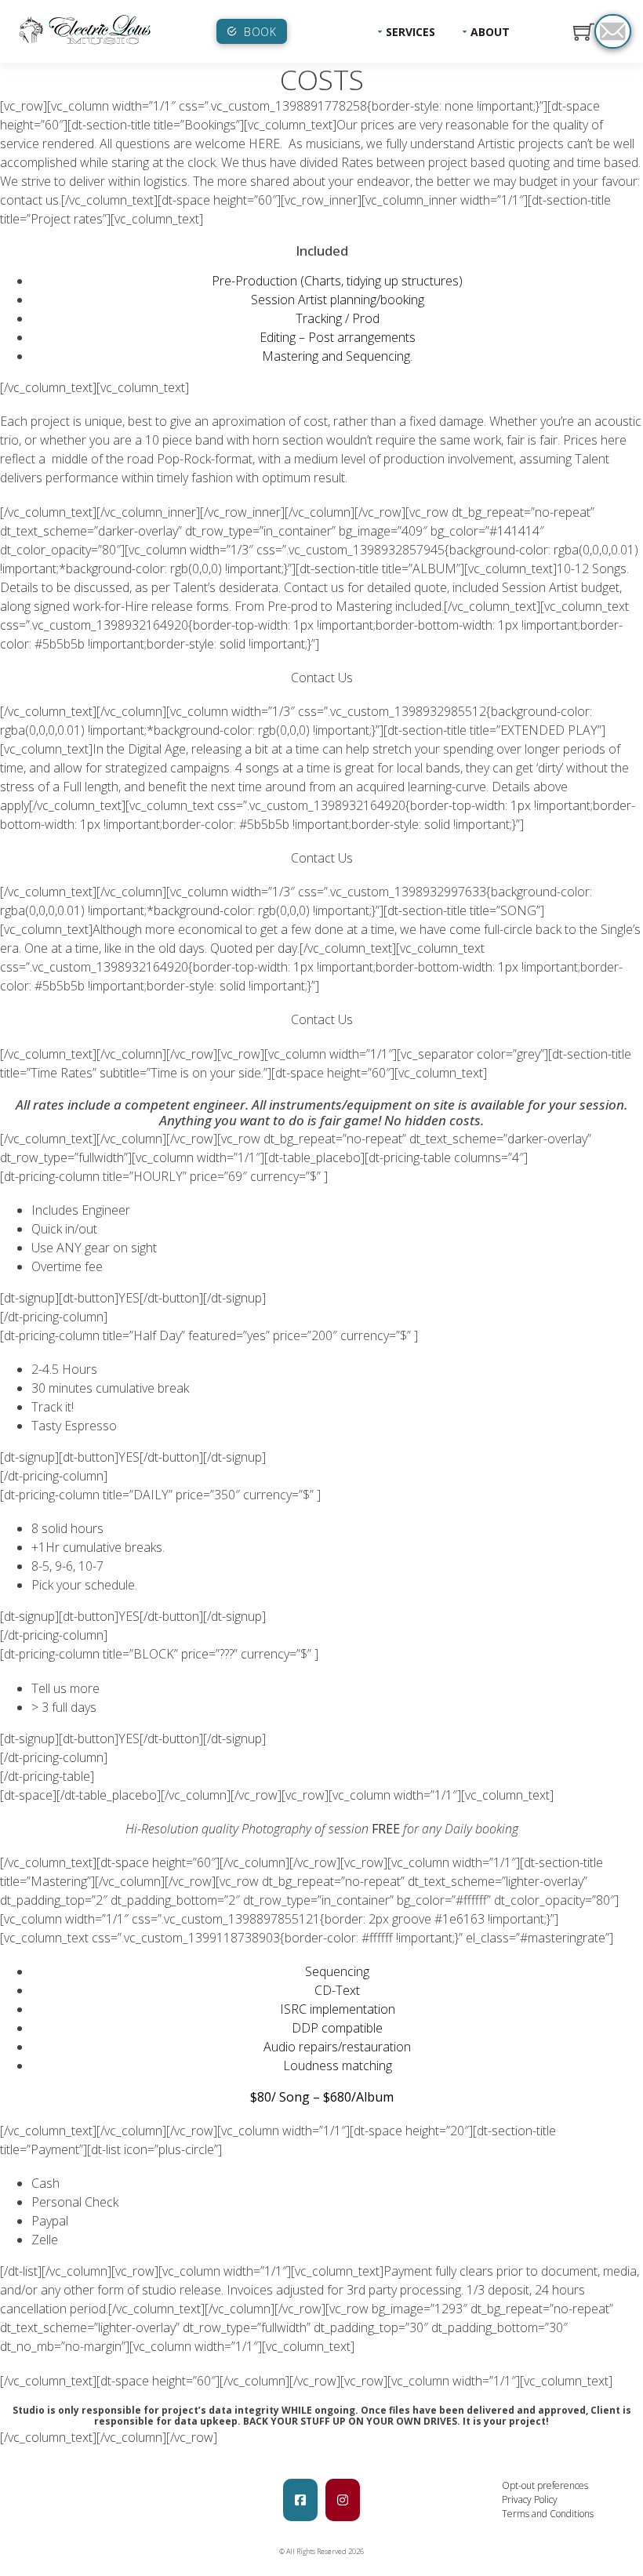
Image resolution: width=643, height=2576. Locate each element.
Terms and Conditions (548, 2514)
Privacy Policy (530, 2500)
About (490, 32)
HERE (264, 144)
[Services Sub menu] (380, 31)
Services (411, 32)
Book (260, 32)
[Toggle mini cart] (584, 32)
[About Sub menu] (465, 31)
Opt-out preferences (545, 2485)
